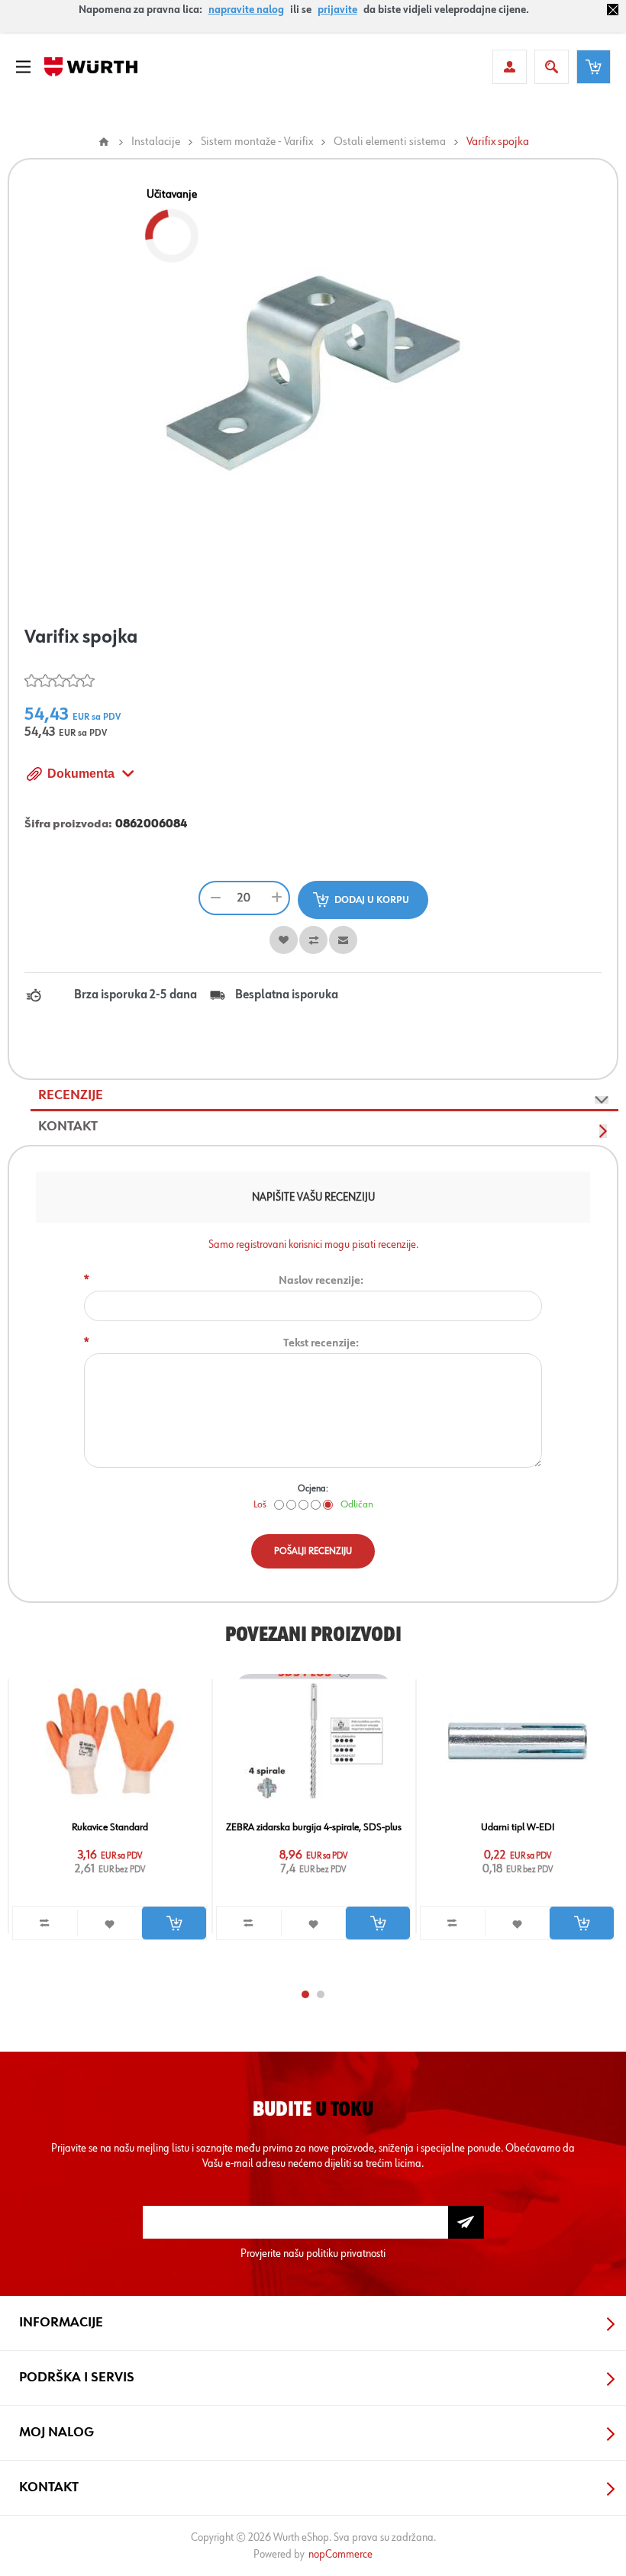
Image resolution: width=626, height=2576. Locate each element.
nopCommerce (340, 2554)
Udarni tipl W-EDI (518, 1827)
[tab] (324, 1096)
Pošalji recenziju (313, 1551)
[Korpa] (594, 67)
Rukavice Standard (110, 1827)
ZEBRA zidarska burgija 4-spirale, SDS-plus (314, 1827)
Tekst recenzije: (321, 1343)
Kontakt (68, 1127)
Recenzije (71, 1095)
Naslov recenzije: (321, 1280)
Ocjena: (313, 1489)
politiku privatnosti (346, 2254)
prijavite (337, 10)
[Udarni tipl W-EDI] (518, 1741)
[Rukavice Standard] (110, 1741)
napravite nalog (246, 10)
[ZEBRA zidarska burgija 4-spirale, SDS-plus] (314, 1741)
